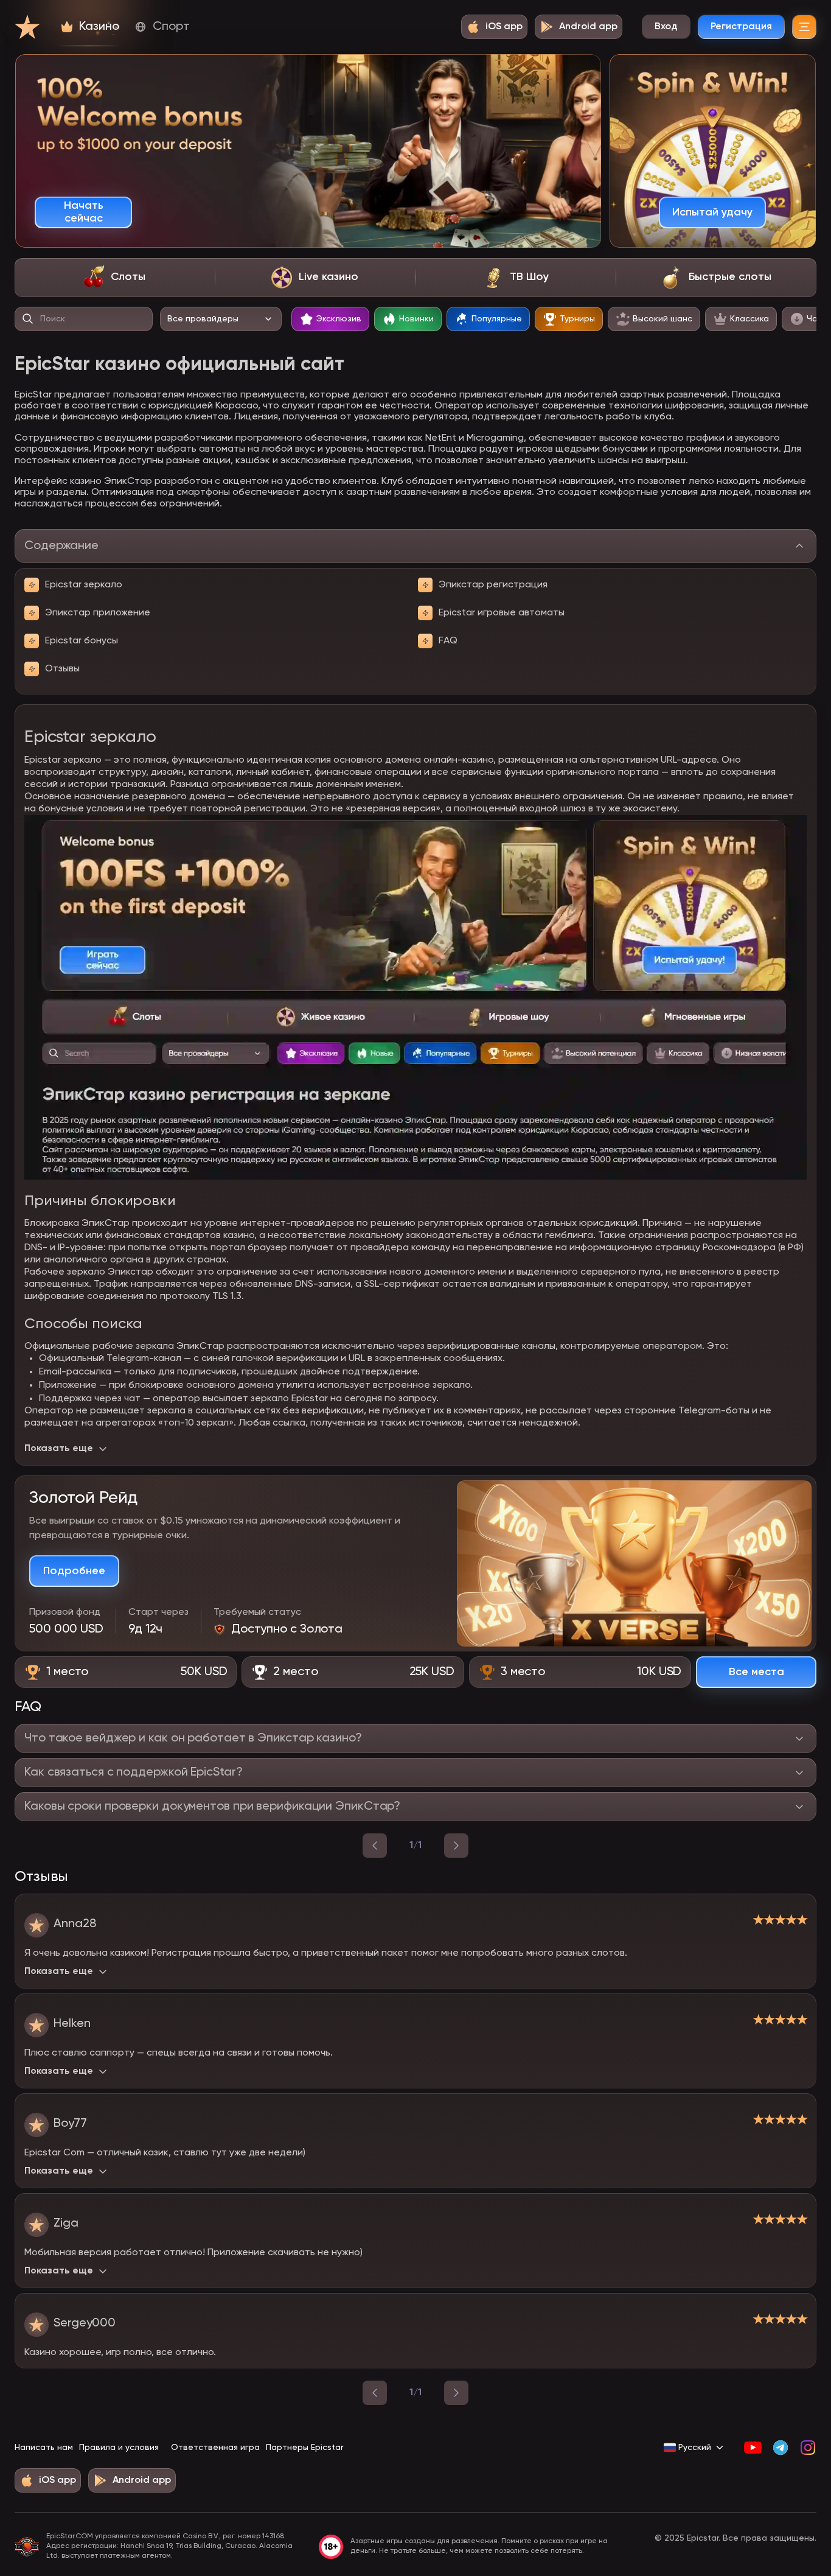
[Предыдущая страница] (375, 2393)
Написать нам (44, 2448)
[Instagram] (808, 2448)
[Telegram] (780, 2448)
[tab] (115, 278)
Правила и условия (119, 2448)
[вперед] (456, 1846)
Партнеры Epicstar (304, 2448)
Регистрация (741, 27)
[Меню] (804, 27)
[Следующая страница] (456, 2393)
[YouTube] (753, 2448)
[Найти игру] (28, 319)
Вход (666, 27)
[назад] (375, 1846)
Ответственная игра (215, 2448)
